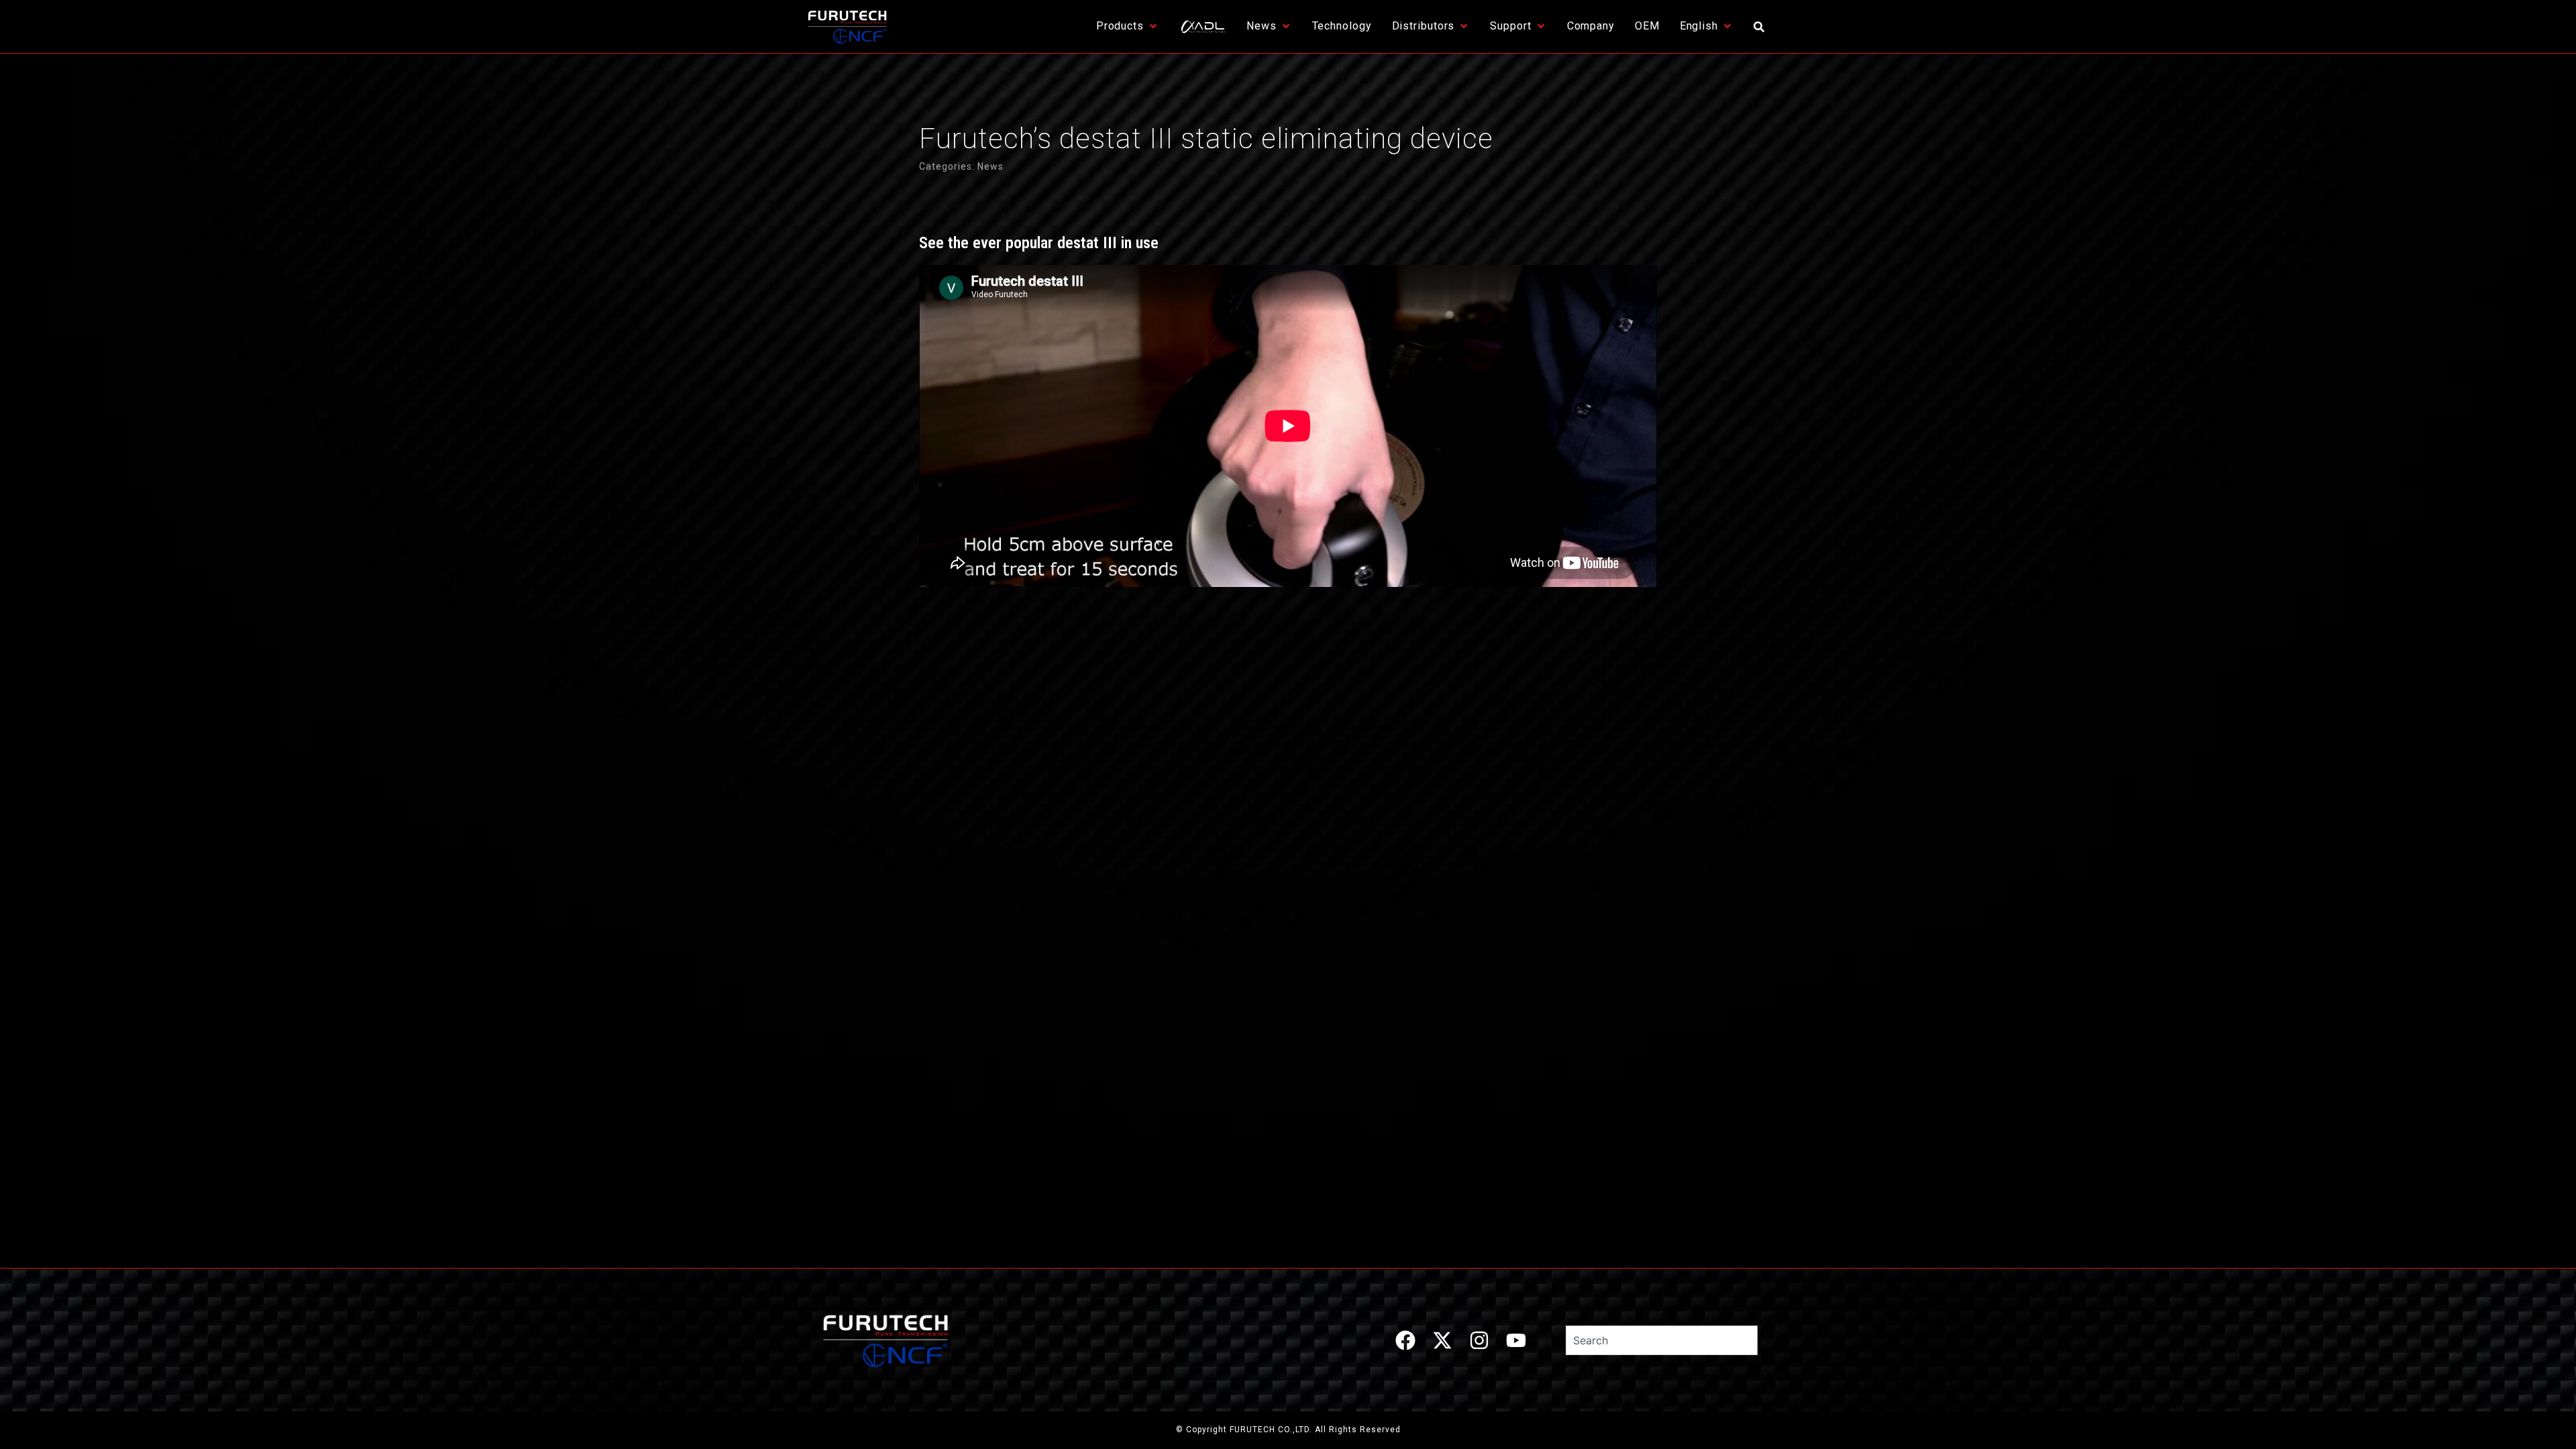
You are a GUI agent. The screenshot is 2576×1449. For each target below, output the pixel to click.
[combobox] (1662, 1340)
